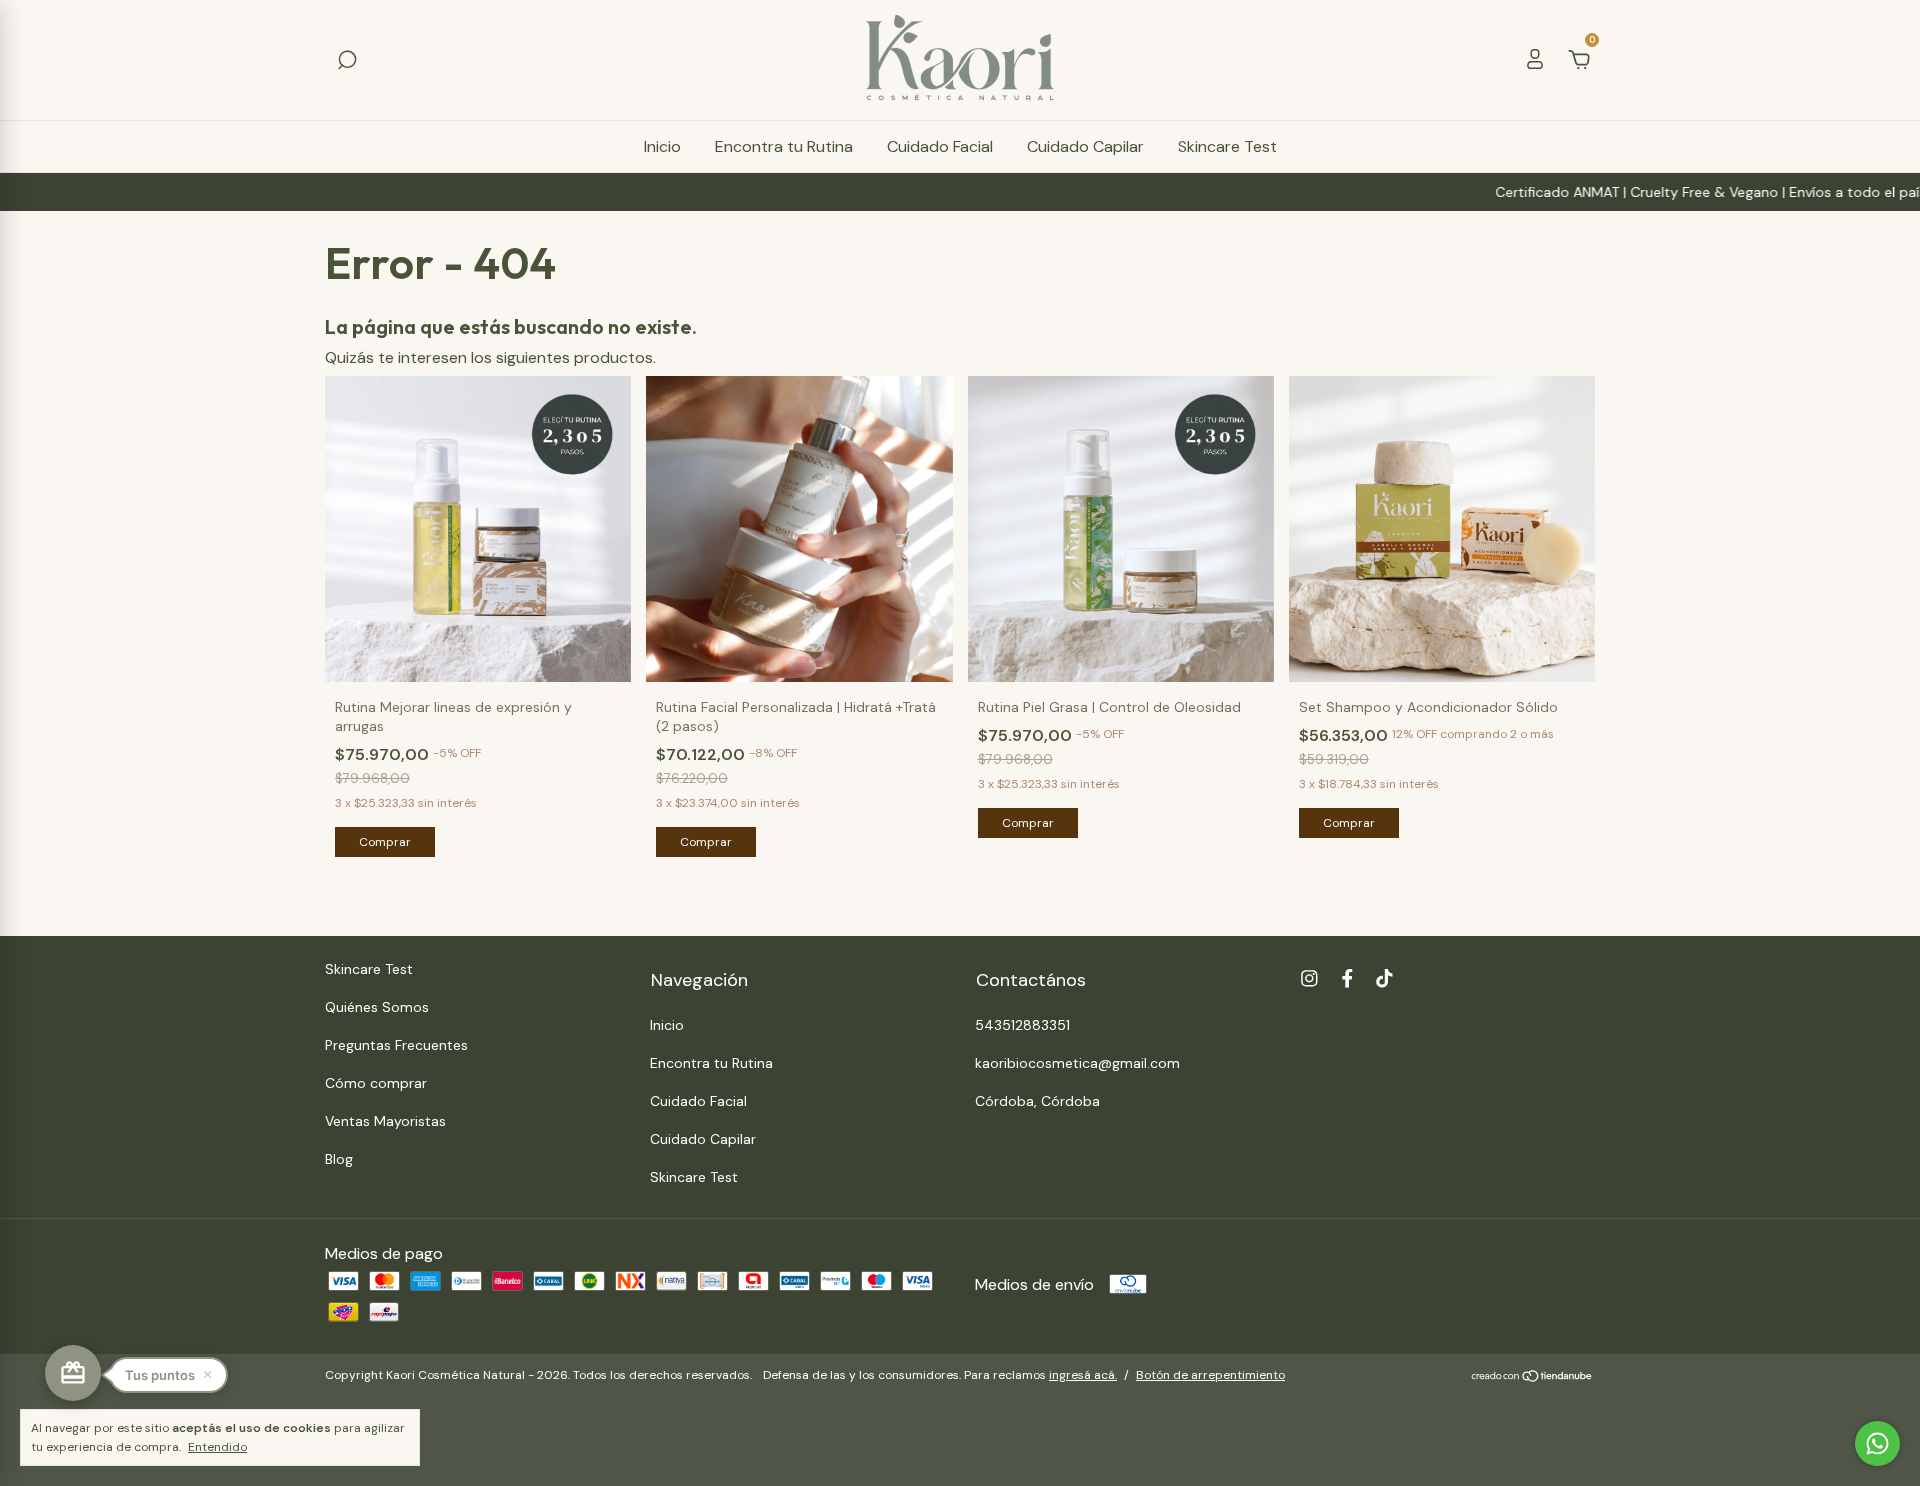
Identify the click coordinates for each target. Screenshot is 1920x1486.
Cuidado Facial (940, 146)
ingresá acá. (1083, 1375)
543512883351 (1022, 1025)
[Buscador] (347, 60)
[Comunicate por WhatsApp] (1877, 1443)
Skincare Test (1227, 146)
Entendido (217, 1447)
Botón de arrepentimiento (1210, 1375)
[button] (168, 1375)
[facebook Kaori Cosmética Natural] (1347, 978)
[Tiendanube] (1532, 1377)
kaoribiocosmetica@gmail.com (1077, 1063)
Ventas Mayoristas (385, 1121)
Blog (339, 1159)
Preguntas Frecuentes (396, 1045)
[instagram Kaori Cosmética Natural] (1309, 978)
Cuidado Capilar (1085, 146)
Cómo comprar (376, 1083)
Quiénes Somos (377, 1007)
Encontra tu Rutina (784, 146)
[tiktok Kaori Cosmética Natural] (1384, 978)
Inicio (662, 146)
